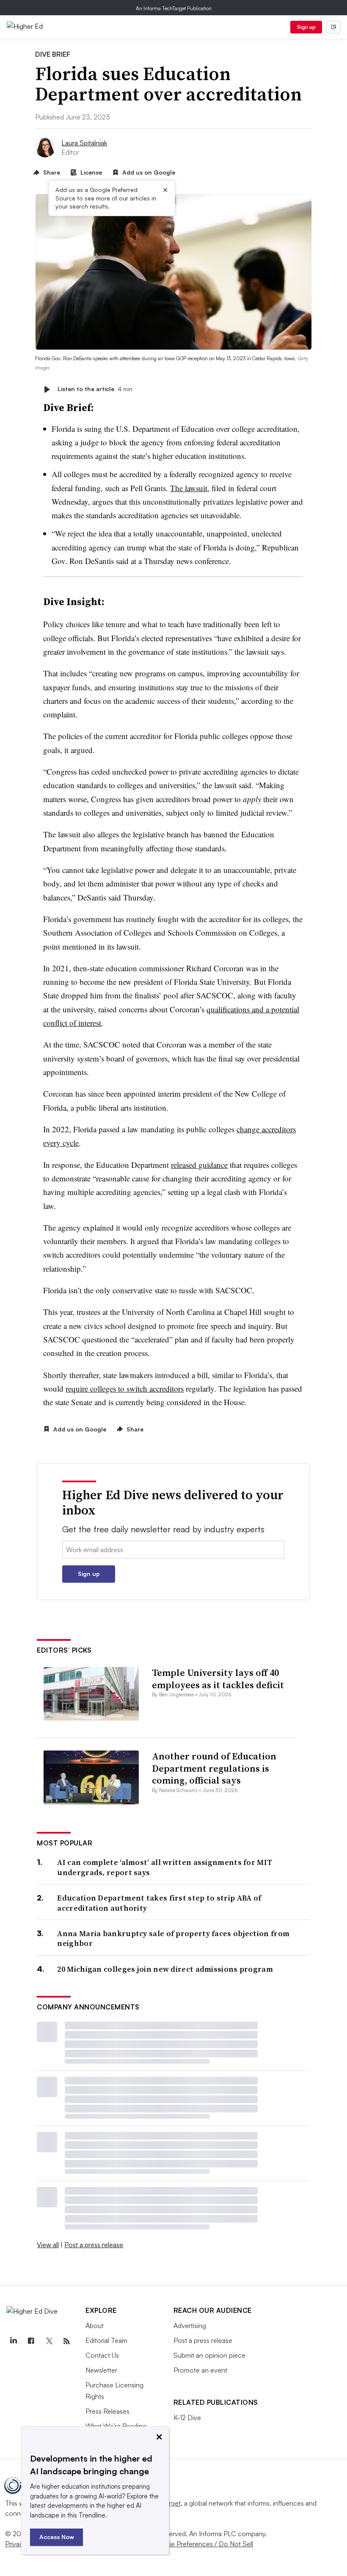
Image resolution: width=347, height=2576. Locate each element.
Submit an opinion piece (209, 2355)
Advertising (190, 2326)
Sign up (306, 27)
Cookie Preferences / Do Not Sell (203, 2544)
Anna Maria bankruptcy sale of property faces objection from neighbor (173, 1938)
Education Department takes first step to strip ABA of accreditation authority (159, 1903)
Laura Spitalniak (84, 143)
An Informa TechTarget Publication (174, 8)
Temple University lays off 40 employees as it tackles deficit (218, 1679)
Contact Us (102, 2355)
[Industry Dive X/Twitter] (49, 2341)
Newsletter (101, 2370)
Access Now (57, 2537)
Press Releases (107, 2411)
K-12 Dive (187, 2418)
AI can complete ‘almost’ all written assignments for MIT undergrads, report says (165, 1867)
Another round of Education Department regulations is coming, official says (214, 1768)
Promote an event (200, 2370)
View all (48, 2245)
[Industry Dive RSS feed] (66, 2341)
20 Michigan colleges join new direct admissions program (165, 1969)
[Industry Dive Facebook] (31, 2341)
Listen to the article (95, 389)
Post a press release (94, 2245)
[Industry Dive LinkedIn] (13, 2341)
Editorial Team (106, 2340)
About (95, 2326)
